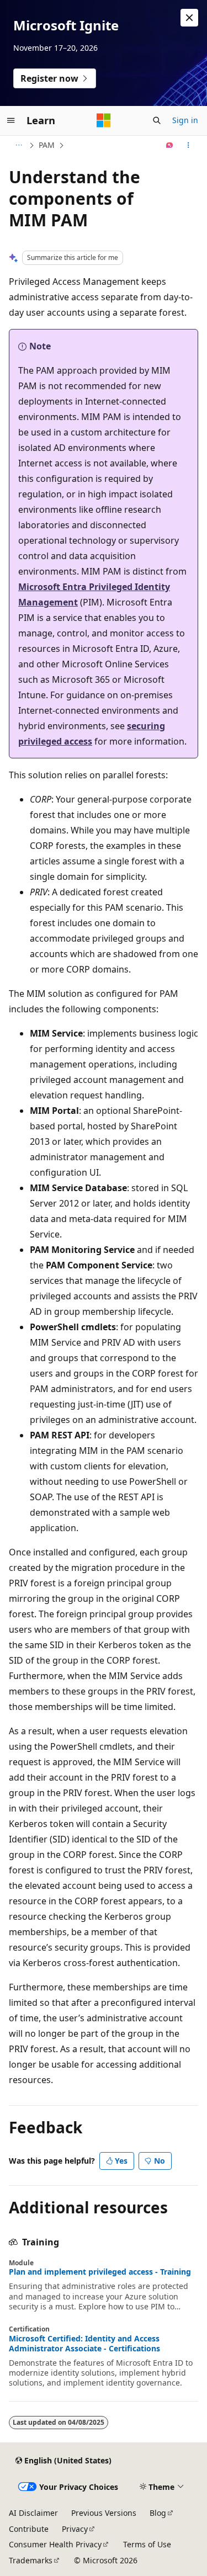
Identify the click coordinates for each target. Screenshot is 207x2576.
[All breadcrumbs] (18, 145)
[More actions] (189, 145)
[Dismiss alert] (189, 18)
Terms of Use (147, 2544)
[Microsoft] (104, 120)
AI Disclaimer (33, 2513)
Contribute (29, 2529)
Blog (158, 2513)
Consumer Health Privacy (55, 2544)
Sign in (185, 120)
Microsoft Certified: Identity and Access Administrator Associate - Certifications (84, 2344)
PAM (47, 145)
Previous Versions (104, 2513)
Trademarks (31, 2560)
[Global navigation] (11, 120)
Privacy (75, 2529)
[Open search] (157, 120)
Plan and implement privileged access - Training (100, 2272)
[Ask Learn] (170, 145)
